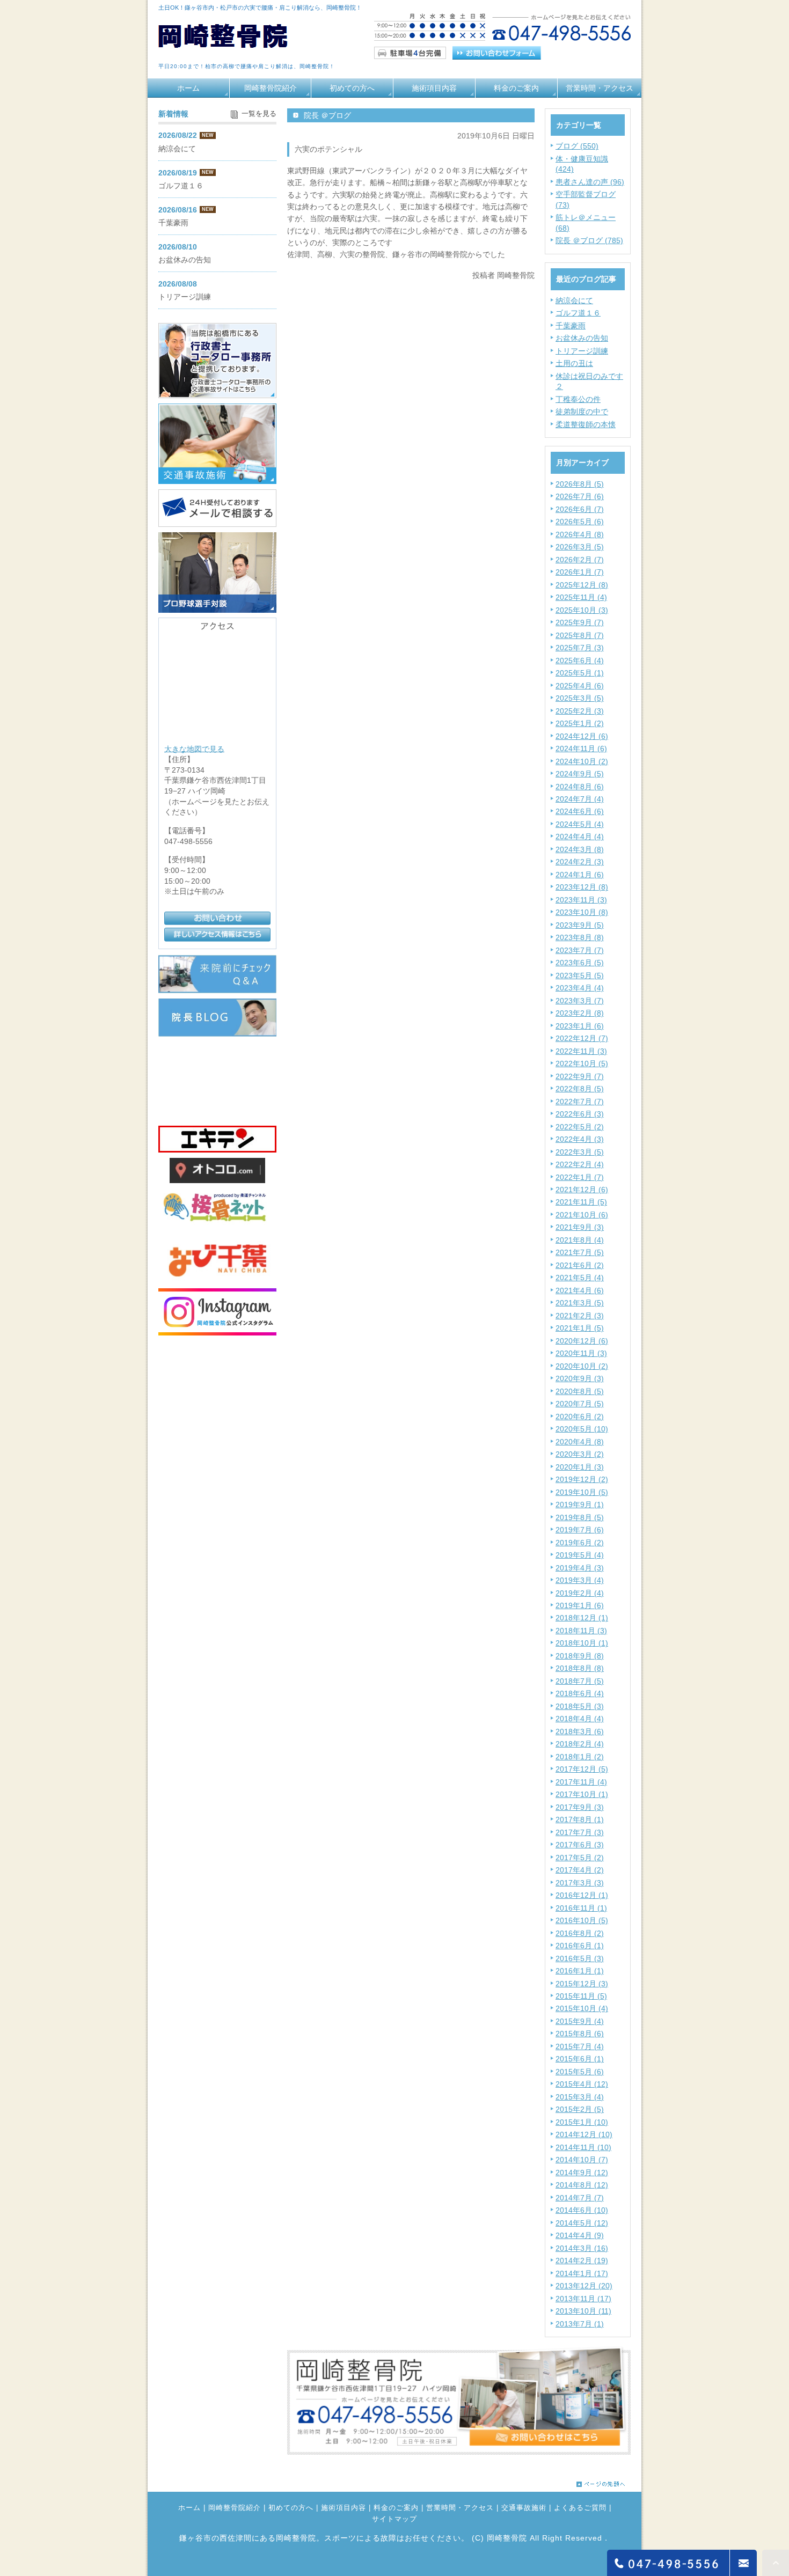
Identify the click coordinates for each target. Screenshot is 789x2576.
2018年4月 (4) (580, 1719)
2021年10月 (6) (582, 1215)
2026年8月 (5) (580, 484)
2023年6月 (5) (580, 963)
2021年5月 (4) (580, 1278)
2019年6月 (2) (580, 1543)
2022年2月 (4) (580, 1164)
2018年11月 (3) (581, 1631)
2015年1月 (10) (582, 2122)
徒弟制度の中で (582, 412)
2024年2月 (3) (580, 862)
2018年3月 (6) (580, 1731)
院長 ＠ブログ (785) (589, 240)
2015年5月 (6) (580, 2072)
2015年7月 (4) (580, 2046)
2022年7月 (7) (580, 1102)
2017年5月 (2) (580, 1858)
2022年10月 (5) (582, 1063)
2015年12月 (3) (582, 1984)
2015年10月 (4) (582, 2008)
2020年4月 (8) (580, 1442)
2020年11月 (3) (581, 1353)
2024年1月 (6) (580, 875)
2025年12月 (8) (582, 585)
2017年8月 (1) (580, 1819)
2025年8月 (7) (580, 635)
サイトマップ (394, 2519)
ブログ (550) (577, 146)
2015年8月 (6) (580, 2034)
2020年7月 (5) (580, 1404)
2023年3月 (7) (580, 1001)
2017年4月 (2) (580, 1870)
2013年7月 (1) (580, 2324)
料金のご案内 (516, 88)
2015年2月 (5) (580, 2109)
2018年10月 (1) (582, 1643)
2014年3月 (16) (582, 2248)
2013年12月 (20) (584, 2286)
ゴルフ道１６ (578, 313)
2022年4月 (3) (580, 1139)
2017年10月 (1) (582, 1794)
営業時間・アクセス (600, 88)
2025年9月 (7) (580, 622)
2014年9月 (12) (582, 2173)
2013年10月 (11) (583, 2311)
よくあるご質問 (580, 2508)
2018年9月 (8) (580, 1656)
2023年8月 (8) (580, 937)
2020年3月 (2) (580, 1454)
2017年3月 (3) (580, 1883)
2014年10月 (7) (582, 2160)
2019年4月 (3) (580, 1568)
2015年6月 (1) (580, 2059)
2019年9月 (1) (580, 1504)
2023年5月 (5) (580, 975)
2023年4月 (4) (580, 988)
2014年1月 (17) (582, 2273)
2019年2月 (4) (580, 1593)
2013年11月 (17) (583, 2299)
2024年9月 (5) (580, 774)
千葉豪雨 (571, 326)
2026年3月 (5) (580, 547)
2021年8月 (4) (580, 1240)
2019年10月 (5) (582, 1492)
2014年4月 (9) (580, 2235)
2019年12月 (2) (582, 1479)
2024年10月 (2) (582, 761)
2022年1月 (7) (580, 1177)
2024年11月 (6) (581, 748)
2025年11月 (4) (581, 597)
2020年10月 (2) (582, 1366)
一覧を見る (259, 114)
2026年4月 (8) (580, 534)
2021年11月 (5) (581, 1202)
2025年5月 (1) (580, 673)
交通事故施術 (524, 2508)
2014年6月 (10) (582, 2210)
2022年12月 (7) (582, 1038)
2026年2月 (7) (580, 560)
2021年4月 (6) (580, 1290)
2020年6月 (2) (580, 1417)
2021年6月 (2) (580, 1265)
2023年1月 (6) (580, 1026)
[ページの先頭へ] (601, 2481)
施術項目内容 (434, 88)
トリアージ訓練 (582, 351)
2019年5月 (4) (580, 1555)
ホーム (188, 88)
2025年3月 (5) (580, 698)
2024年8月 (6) (580, 787)
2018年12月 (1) (582, 1618)
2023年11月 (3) (581, 900)
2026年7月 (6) (580, 496)
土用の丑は (574, 363)
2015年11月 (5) (581, 1996)
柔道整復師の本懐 (586, 424)
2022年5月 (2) (580, 1127)
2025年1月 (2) (580, 723)
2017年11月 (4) (581, 1782)
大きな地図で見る (194, 748)
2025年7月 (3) (580, 648)
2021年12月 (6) (582, 1190)
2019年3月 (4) (580, 1580)
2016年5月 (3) (580, 1958)
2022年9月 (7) (580, 1076)
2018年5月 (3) (580, 1706)
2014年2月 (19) (582, 2261)
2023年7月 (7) (580, 950)
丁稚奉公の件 (578, 399)
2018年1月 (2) (580, 1757)
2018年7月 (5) (580, 1681)
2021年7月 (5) (580, 1252)
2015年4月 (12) (582, 2084)
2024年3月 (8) (580, 849)
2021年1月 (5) (580, 1328)
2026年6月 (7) (580, 509)
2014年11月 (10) (583, 2147)
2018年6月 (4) (580, 1693)
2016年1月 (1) (580, 1971)
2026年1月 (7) (580, 572)
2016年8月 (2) (580, 1933)
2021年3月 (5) (580, 1303)
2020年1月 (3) (580, 1467)
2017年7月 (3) (580, 1832)
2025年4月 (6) (580, 686)
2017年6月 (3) (580, 1845)
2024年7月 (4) (580, 799)
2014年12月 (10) (584, 2134)
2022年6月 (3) (580, 1114)
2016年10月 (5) (582, 1920)
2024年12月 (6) (582, 736)
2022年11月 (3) (581, 1051)
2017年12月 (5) (582, 1769)
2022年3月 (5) (580, 1152)
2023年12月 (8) (582, 887)
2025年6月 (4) (580, 660)
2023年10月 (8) (582, 912)
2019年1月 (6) (580, 1605)
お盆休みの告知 (582, 338)
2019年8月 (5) (580, 1517)
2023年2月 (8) (580, 1013)
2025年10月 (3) (582, 610)
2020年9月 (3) (580, 1378)
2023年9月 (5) (580, 925)
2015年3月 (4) (580, 2097)
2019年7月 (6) (580, 1530)
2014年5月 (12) (582, 2223)
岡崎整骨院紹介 (271, 88)
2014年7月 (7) (580, 2198)
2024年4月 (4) (580, 836)
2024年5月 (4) (580, 824)
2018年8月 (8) (580, 1668)
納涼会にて (574, 300)
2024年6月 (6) (580, 811)
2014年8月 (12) (582, 2185)
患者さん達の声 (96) (590, 182)
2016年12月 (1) (582, 1895)
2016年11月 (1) (581, 1908)
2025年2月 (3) (580, 711)
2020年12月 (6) (582, 1341)
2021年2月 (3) (580, 1316)
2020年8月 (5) (580, 1391)
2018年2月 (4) (580, 1744)
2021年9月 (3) (580, 1227)
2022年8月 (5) (580, 1089)
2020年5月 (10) (582, 1429)
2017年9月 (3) (580, 1807)
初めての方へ (352, 88)
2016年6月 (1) (580, 1946)
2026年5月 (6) (580, 522)
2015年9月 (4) (580, 2021)
